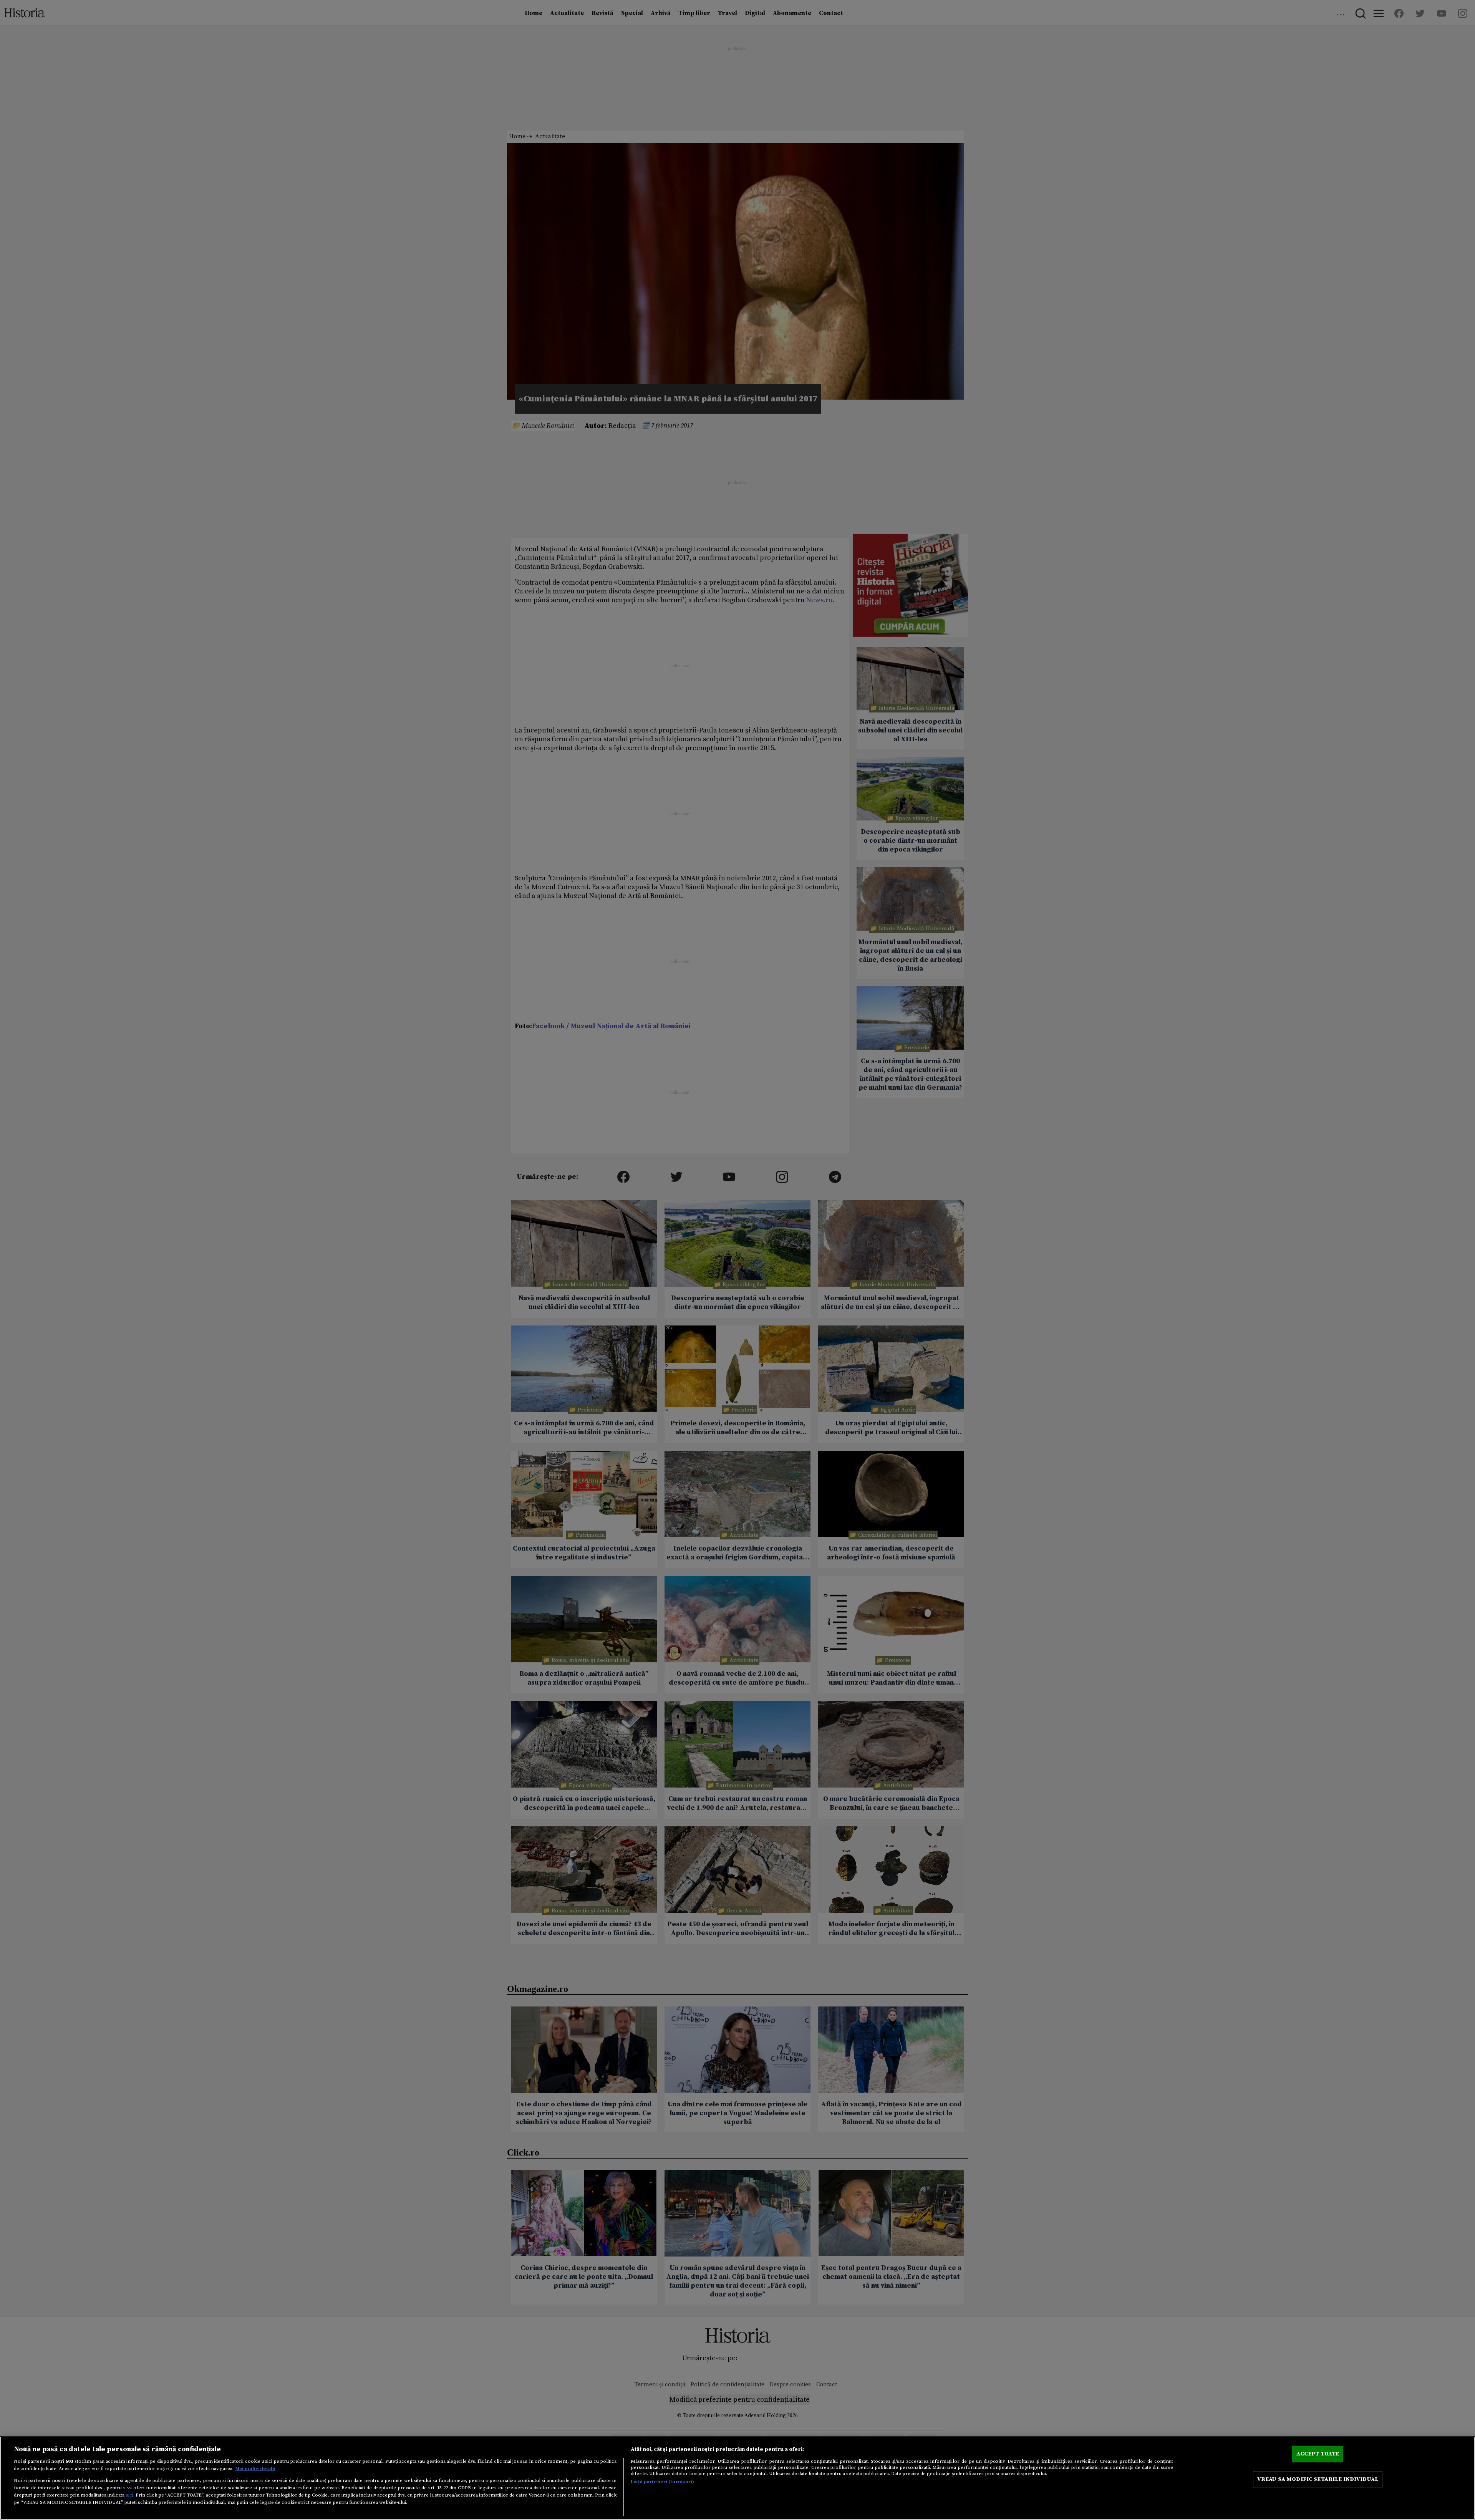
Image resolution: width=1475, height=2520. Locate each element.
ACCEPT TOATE (1318, 2454)
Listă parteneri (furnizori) (662, 2482)
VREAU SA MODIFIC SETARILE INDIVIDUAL (1318, 2479)
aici (129, 2495)
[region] (737, 2478)
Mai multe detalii (255, 2469)
